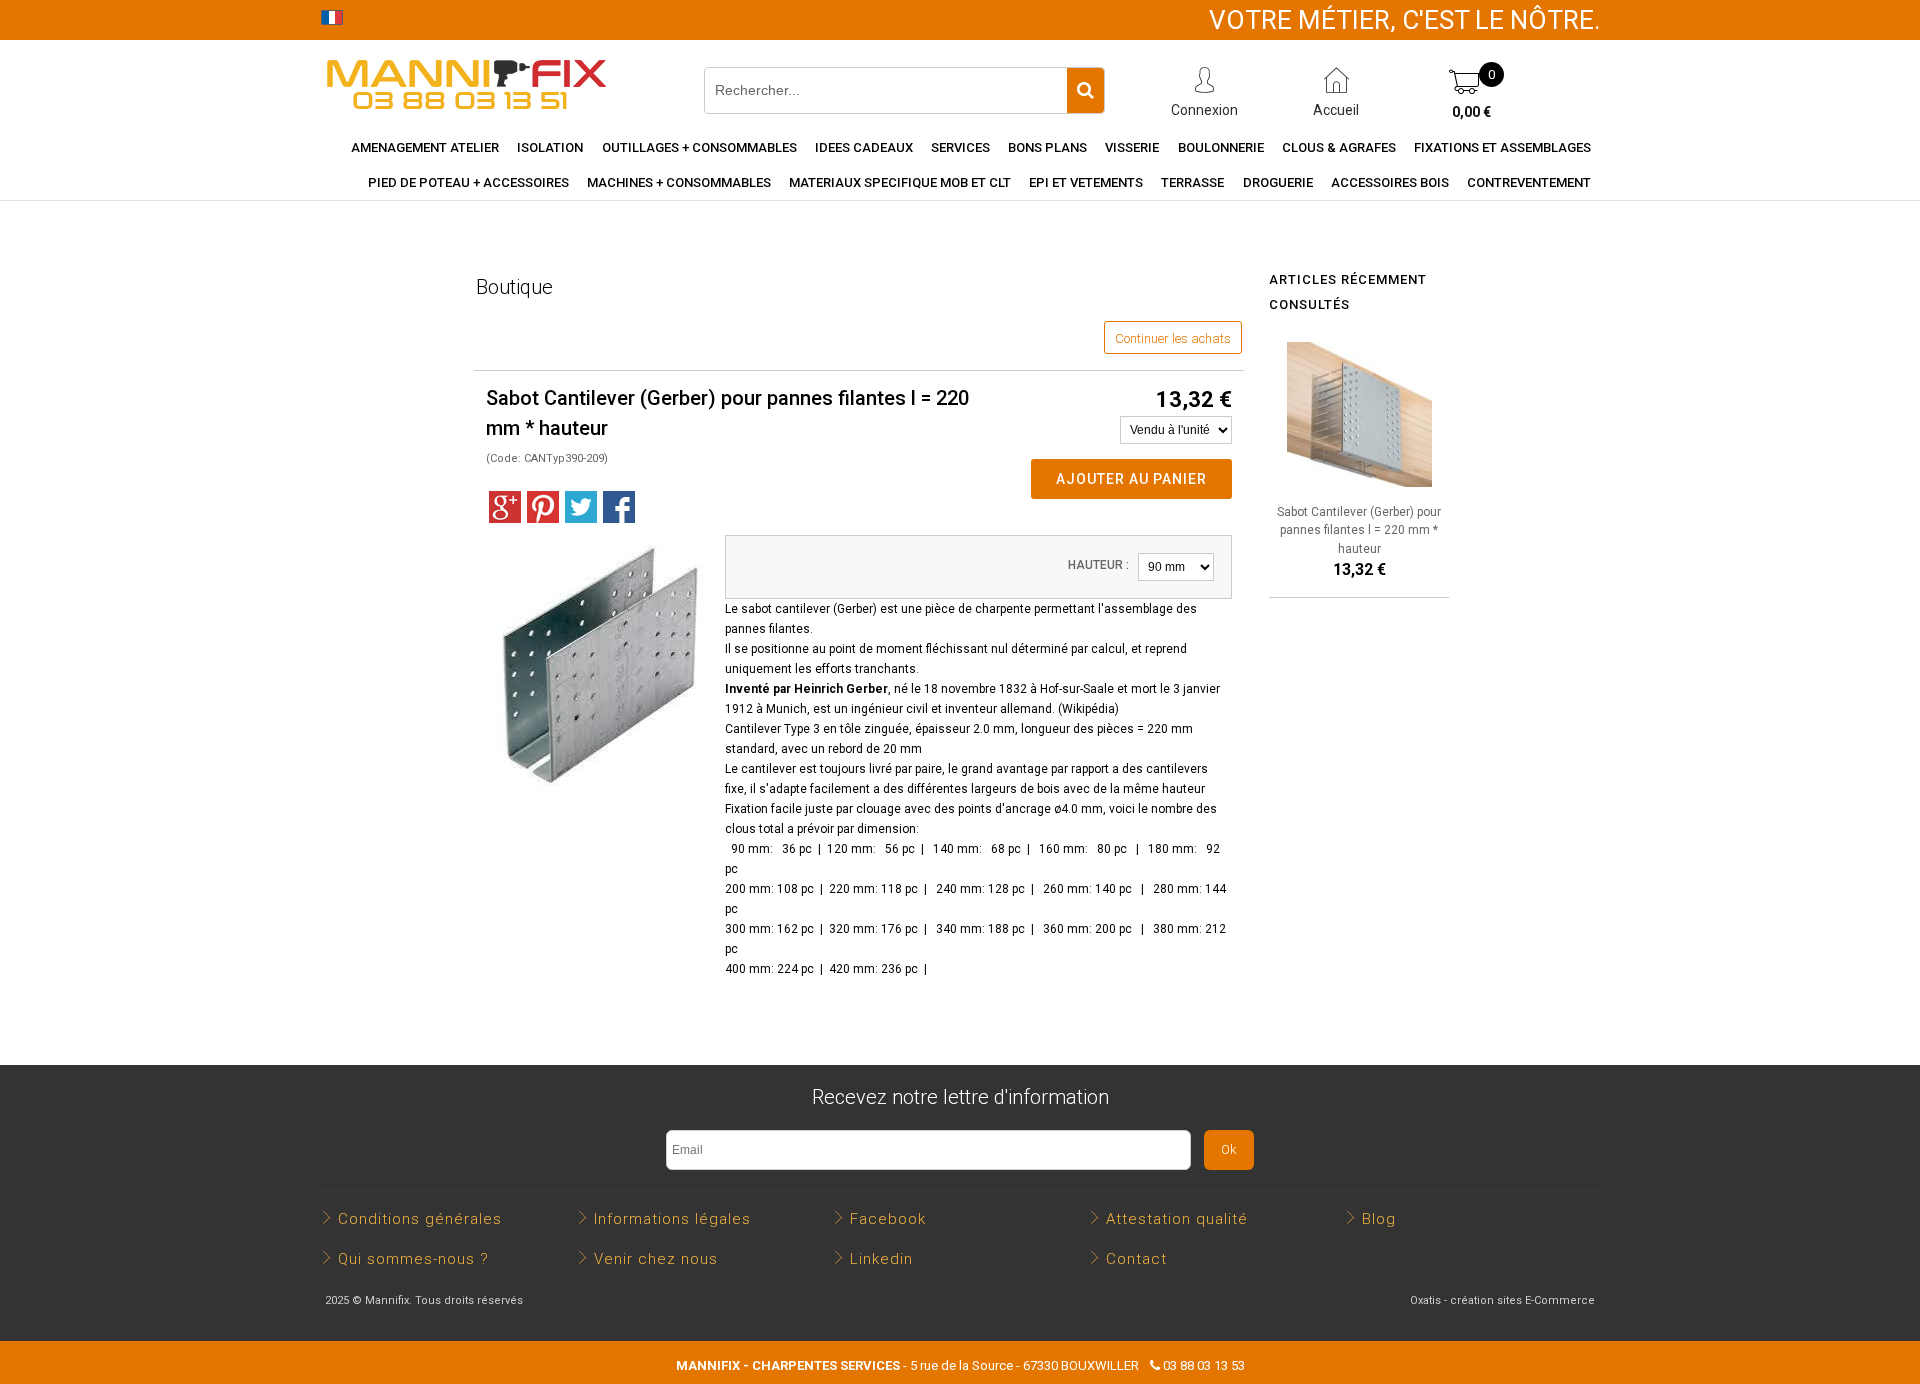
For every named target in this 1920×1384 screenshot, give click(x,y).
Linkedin (881, 1259)
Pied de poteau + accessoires (468, 182)
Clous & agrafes (1339, 147)
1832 (1013, 689)
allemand (1026, 709)
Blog (1379, 1219)
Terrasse (1192, 182)
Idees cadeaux (864, 147)
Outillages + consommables (699, 147)
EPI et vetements (1086, 182)
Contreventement (1529, 182)
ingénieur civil (889, 709)
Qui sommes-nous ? (413, 1259)
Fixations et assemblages (1502, 147)
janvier (1201, 689)
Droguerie (1278, 182)
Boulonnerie (1221, 147)
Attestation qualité (1177, 1219)
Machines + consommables (679, 182)
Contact (1136, 1259)
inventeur (971, 709)
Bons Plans (1047, 147)
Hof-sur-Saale (1077, 689)
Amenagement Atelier (425, 147)
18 (931, 689)
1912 (739, 709)
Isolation (550, 147)
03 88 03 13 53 (1204, 1365)
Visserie (1132, 147)
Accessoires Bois (1390, 182)
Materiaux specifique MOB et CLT (900, 182)
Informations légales (672, 1219)
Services (960, 147)
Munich (786, 709)
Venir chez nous (656, 1259)
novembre (968, 689)
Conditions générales (420, 1219)
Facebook (888, 1219)
